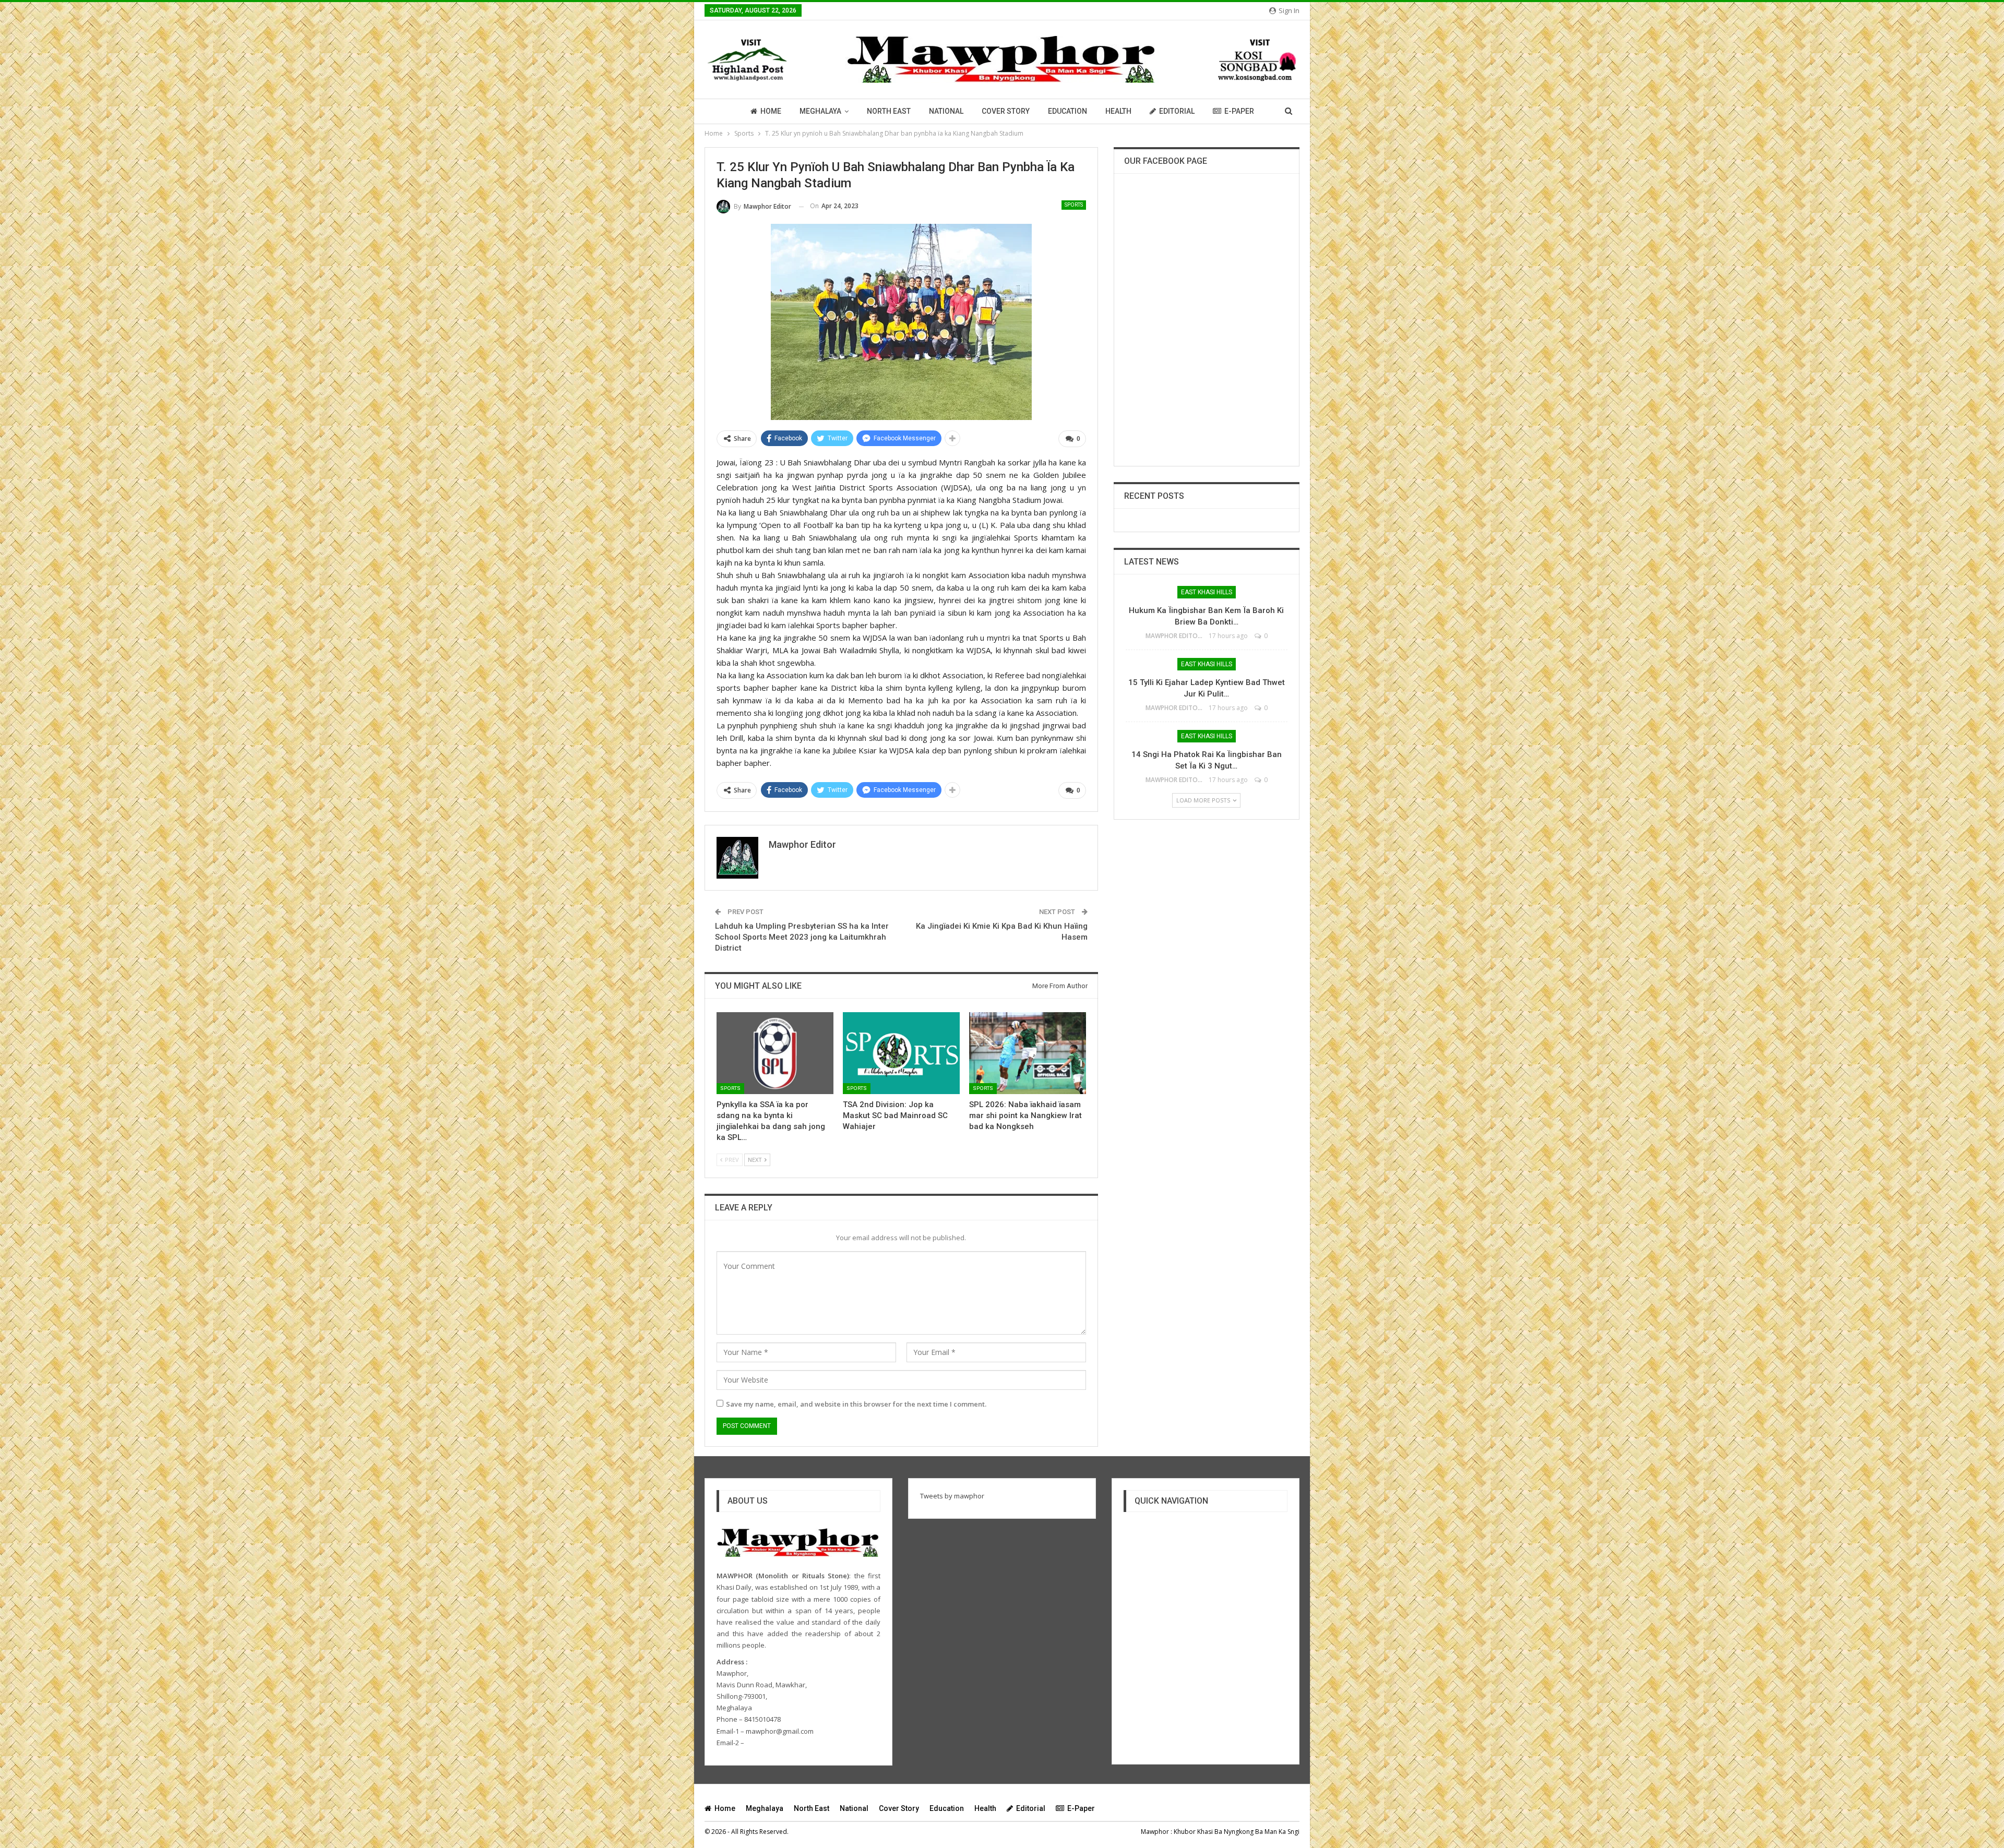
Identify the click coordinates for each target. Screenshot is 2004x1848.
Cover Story (1006, 111)
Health (1118, 111)
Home (771, 111)
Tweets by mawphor (952, 1496)
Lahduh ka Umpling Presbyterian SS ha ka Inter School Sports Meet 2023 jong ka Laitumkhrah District (802, 937)
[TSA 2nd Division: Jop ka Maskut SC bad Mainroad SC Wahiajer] (901, 1053)
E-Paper (1239, 111)
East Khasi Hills (1207, 592)
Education (1067, 111)
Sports (1074, 205)
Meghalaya (820, 111)
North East (889, 111)
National (946, 111)
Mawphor (1155, 1832)
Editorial (1177, 111)
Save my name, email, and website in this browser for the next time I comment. (856, 1404)
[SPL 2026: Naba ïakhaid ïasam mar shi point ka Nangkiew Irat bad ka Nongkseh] (1028, 1053)
